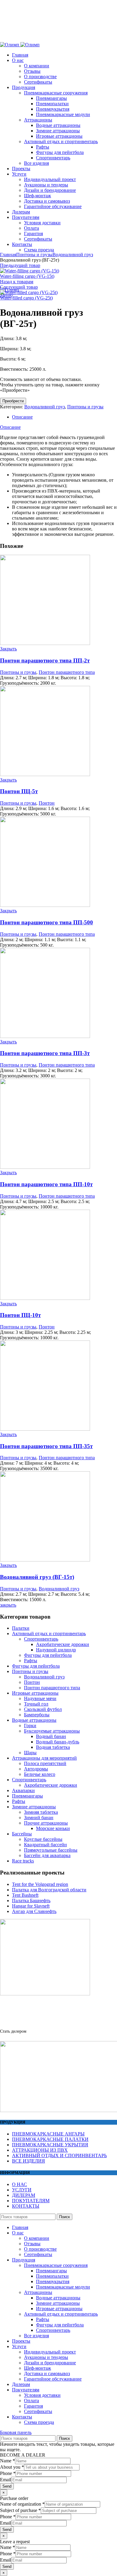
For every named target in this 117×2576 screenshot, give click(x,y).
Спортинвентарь (41, 1639)
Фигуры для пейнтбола (48, 1655)
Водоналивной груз (73, 255)
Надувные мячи (40, 1698)
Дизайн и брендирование (50, 2363)
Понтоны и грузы (34, 255)
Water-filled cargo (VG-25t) (26, 298)
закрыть (8, 1605)
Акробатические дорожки (63, 1644)
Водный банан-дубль (58, 1742)
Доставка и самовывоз (47, 2373)
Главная (8, 255)
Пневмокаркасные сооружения (56, 2265)
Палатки (21, 1628)
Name (7, 2461)
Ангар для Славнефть (34, 1911)
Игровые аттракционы (35, 1693)
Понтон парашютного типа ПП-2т (45, 660)
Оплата (31, 2401)
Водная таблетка (53, 1747)
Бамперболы (37, 1715)
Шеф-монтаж (37, 2368)
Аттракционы (38, 2292)
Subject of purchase (20, 2510)
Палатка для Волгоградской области (49, 1890)
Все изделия (36, 2336)
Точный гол (36, 1704)
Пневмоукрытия (53, 2281)
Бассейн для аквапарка (47, 1855)
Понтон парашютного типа (67, 672)
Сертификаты (38, 2254)
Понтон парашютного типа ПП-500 (46, 922)
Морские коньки (53, 1828)
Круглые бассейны (43, 1839)
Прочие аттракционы (46, 1823)
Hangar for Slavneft (31, 1906)
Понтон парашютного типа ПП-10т (46, 1184)
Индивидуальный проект (50, 2352)
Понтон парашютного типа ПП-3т (45, 1053)
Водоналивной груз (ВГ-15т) (37, 1577)
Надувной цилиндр (56, 1650)
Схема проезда (39, 2422)
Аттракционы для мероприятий (44, 1758)
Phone (8, 2473)
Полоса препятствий (45, 1763)
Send (7, 2486)
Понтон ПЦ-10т (20, 1315)
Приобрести (13, 401)
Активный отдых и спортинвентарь (49, 1633)
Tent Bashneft (25, 1895)
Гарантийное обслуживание (53, 2379)
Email (6, 2480)
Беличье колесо (40, 1774)
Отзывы (32, 2244)
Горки (30, 1726)
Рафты (31, 1661)
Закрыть (8, 649)
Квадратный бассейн (45, 1845)
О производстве (40, 2249)
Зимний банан (39, 1818)
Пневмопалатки (52, 2276)
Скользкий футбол (43, 1709)
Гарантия (33, 2406)
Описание (22, 417)
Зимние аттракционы (34, 1807)
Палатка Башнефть (31, 1901)
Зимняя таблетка (41, 1812)
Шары (30, 1753)
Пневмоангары (27, 1796)
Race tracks (23, 1861)
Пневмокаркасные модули (63, 2287)
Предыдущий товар (20, 265)
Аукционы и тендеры (46, 2357)
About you (12, 2467)
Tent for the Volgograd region (40, 1884)
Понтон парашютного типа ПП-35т (46, 1446)
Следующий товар (19, 287)
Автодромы (36, 1769)
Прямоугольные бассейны (51, 1850)
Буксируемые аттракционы (52, 1731)
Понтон (47, 803)
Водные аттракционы (34, 1720)
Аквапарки (23, 1790)
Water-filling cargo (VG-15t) (27, 276)
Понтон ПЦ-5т (19, 791)
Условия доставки (42, 2395)
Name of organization (22, 2504)
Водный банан (51, 1736)
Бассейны (22, 1834)
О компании (37, 2238)
